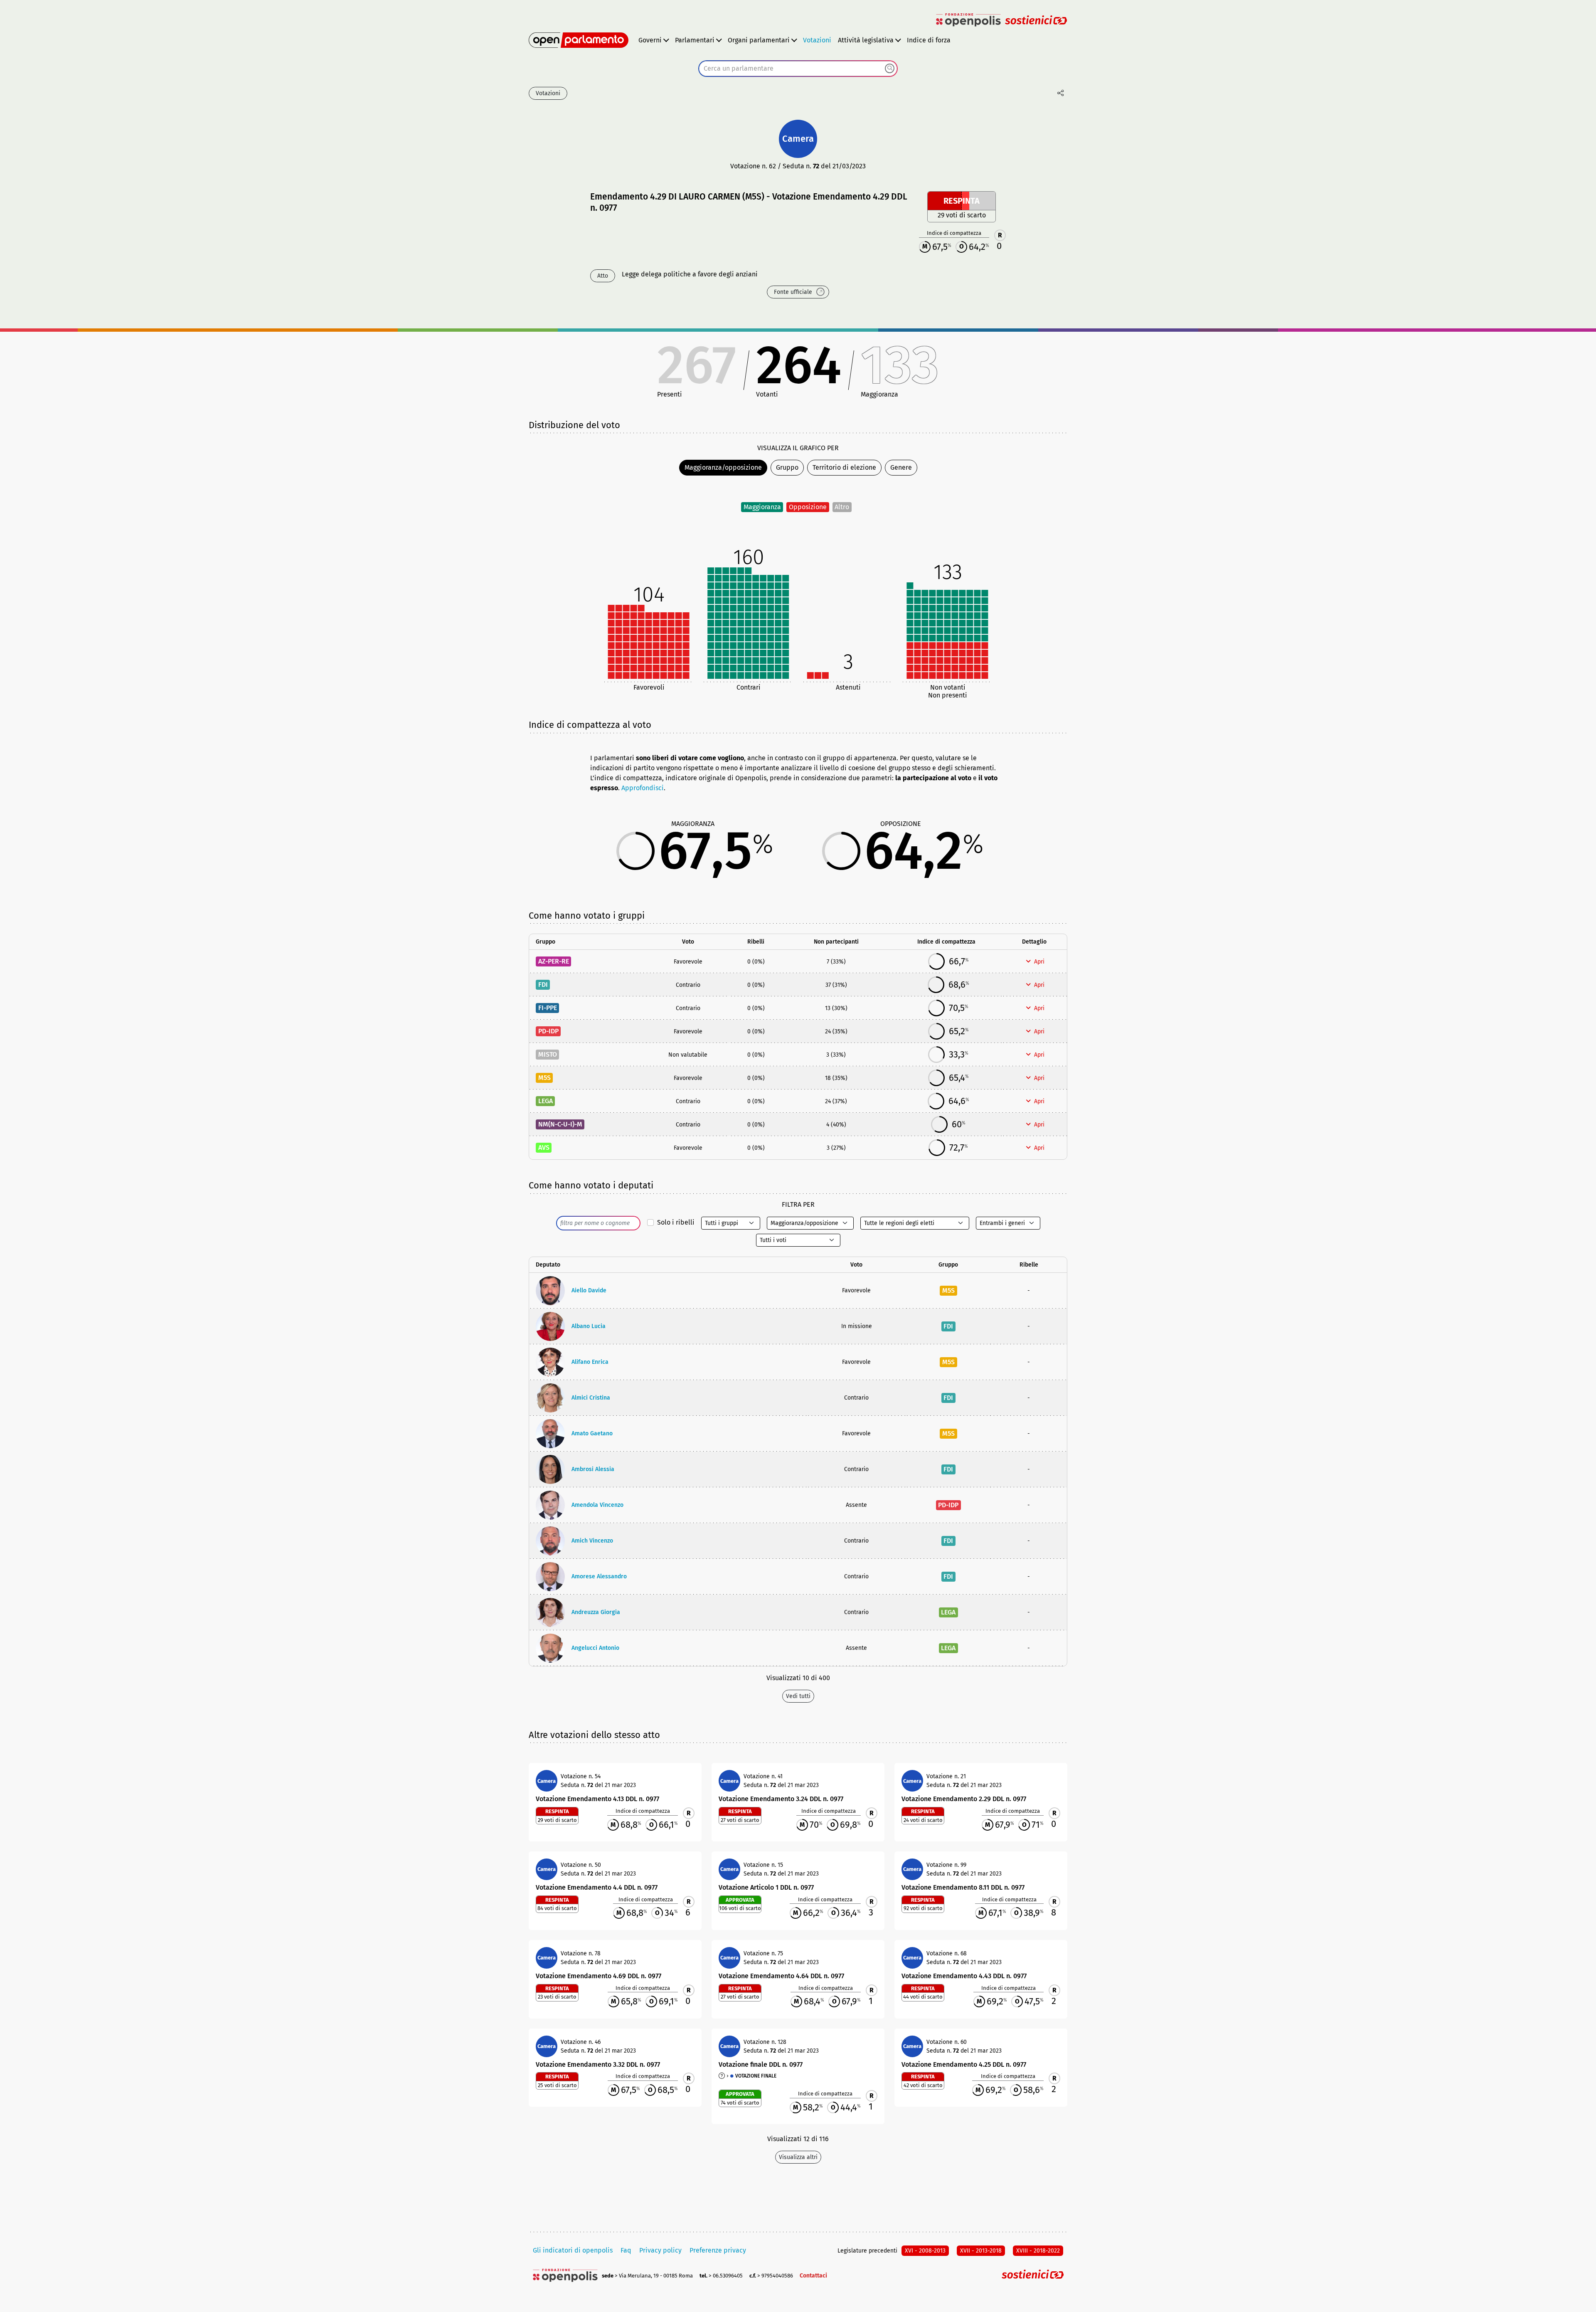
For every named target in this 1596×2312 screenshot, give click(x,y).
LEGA (546, 1101)
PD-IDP (548, 1031)
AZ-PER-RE (554, 961)
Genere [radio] (901, 467)
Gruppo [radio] (787, 467)
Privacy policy (660, 2250)
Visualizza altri (798, 2157)
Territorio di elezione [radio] (844, 467)
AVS (544, 1147)
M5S (544, 1078)
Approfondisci (643, 788)
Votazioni (817, 40)
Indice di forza (929, 40)
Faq (626, 2250)
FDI (543, 985)
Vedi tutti (798, 1696)
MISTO (548, 1054)
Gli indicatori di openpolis (573, 2250)
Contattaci (813, 2276)
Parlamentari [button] (695, 40)
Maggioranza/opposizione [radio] (723, 467)
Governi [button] (650, 40)
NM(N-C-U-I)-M (560, 1124)
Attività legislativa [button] (866, 40)
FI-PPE (548, 1008)
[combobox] (798, 69)
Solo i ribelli (676, 1222)
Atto (603, 276)
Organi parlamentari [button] (759, 40)
